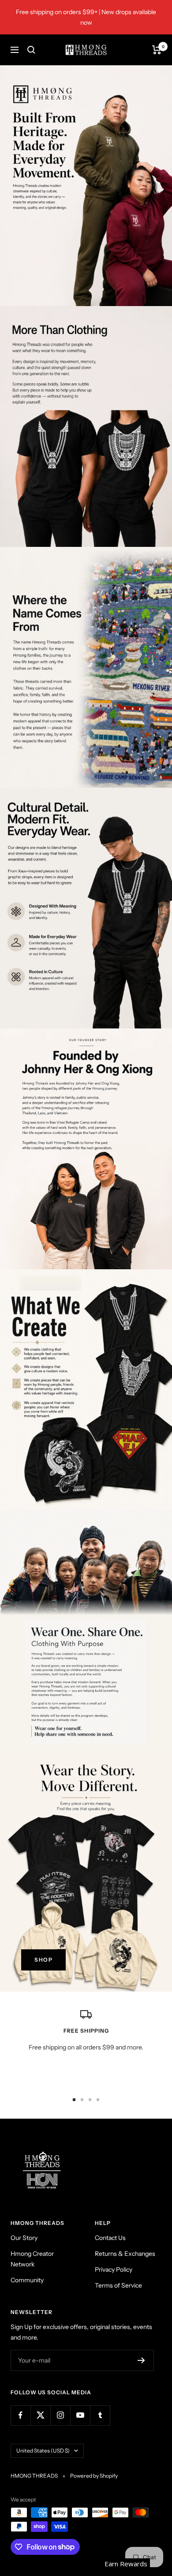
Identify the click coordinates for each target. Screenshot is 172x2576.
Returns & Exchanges (125, 2254)
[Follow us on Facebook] (21, 2415)
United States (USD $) (43, 2451)
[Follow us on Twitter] (40, 2415)
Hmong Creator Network (32, 2259)
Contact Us (110, 2238)
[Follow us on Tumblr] (100, 2415)
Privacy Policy (114, 2269)
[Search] (31, 50)
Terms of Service (118, 2285)
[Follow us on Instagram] (60, 2415)
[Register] (141, 2360)
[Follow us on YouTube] (80, 2415)
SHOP (43, 1960)
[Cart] (157, 50)
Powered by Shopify (94, 2476)
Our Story (24, 2238)
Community (27, 2280)
